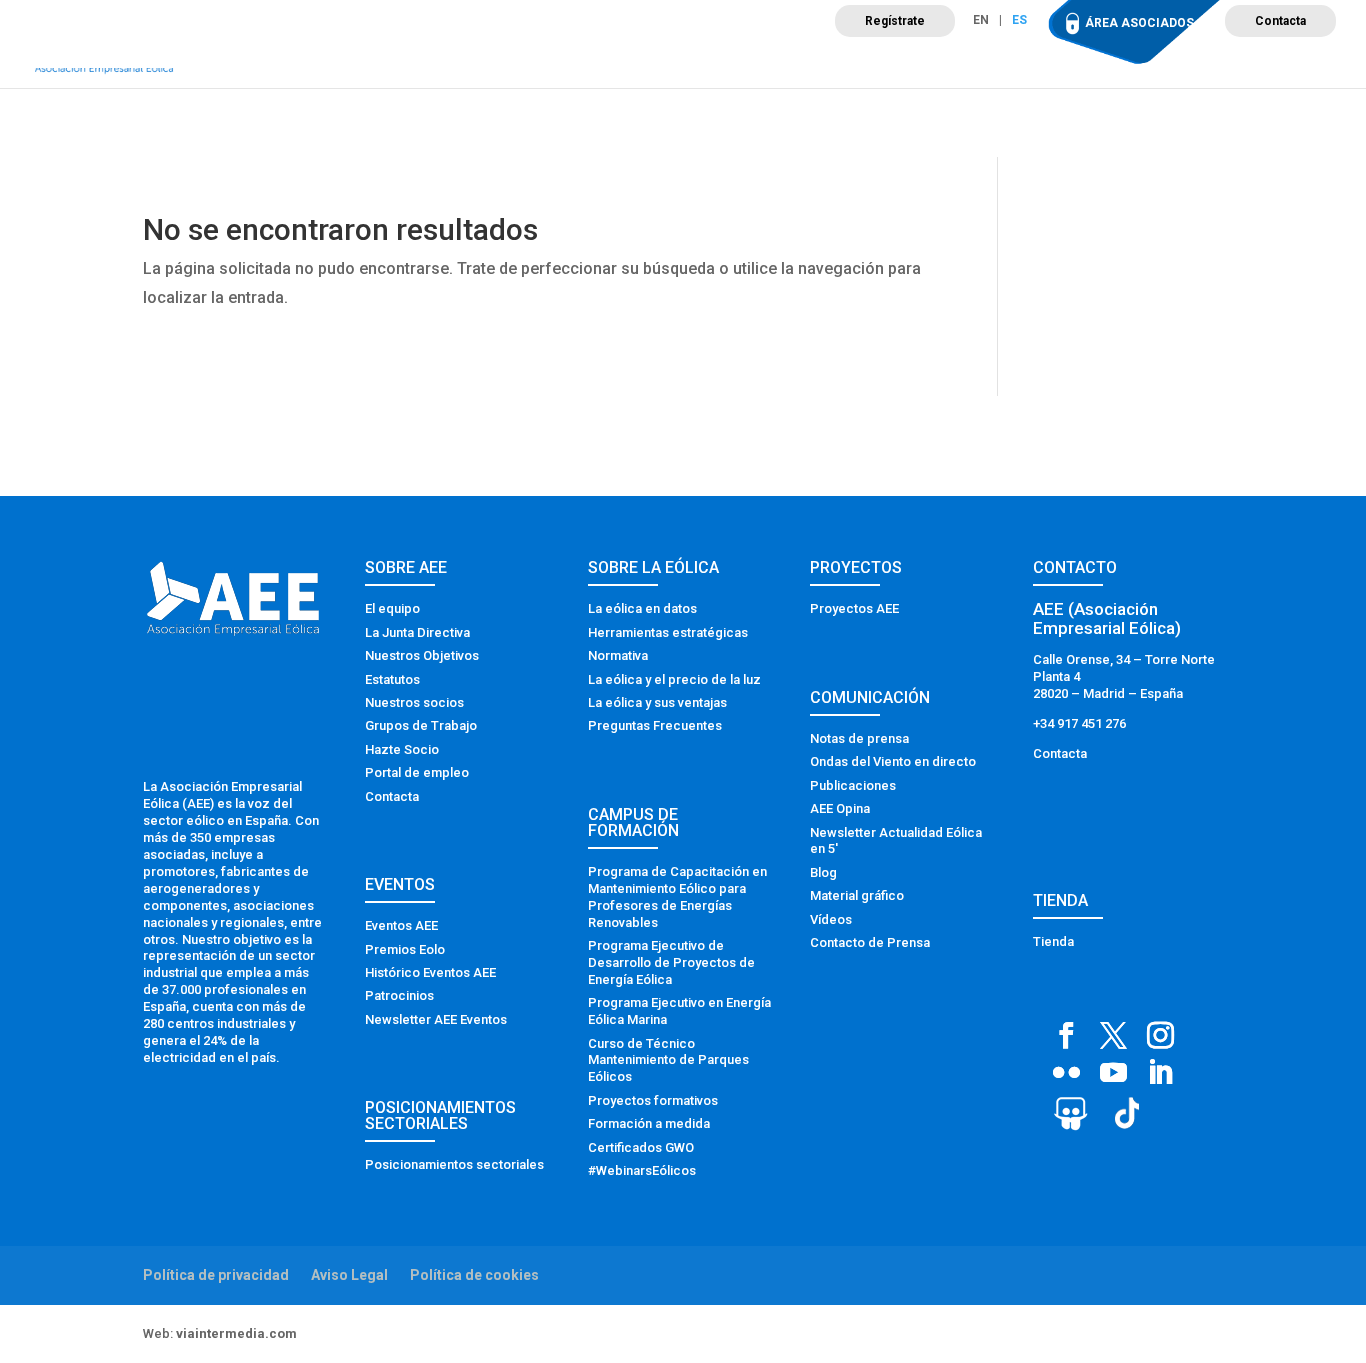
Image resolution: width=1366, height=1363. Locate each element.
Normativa (618, 655)
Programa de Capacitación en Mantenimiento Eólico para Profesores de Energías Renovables (677, 897)
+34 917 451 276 (1079, 723)
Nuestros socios (414, 702)
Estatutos (392, 679)
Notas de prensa (859, 738)
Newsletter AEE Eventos (436, 1019)
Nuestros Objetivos (422, 655)
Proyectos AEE (854, 608)
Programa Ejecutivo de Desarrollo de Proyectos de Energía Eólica (671, 962)
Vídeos (831, 919)
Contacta (1280, 21)
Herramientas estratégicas (668, 632)
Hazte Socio (402, 749)
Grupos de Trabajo (421, 725)
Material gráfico (857, 895)
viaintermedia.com (236, 1333)
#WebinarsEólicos (642, 1170)
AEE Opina (840, 808)
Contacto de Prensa (870, 942)
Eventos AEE (401, 925)
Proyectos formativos (653, 1100)
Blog (823, 872)
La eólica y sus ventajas (657, 702)
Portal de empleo (417, 772)
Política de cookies (474, 1275)
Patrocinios (399, 995)
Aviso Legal (349, 1275)
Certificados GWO (641, 1147)
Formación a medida (649, 1123)
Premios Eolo (405, 949)
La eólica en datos (642, 608)
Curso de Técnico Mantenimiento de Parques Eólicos (668, 1060)
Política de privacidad (216, 1275)
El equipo (392, 608)
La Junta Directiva (417, 632)
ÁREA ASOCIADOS (1139, 23)
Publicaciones (853, 785)
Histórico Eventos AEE (430, 972)
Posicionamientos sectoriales (454, 1164)
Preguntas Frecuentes (655, 725)
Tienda (1053, 941)
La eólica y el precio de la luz (674, 679)
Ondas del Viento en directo (893, 761)
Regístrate (895, 21)
